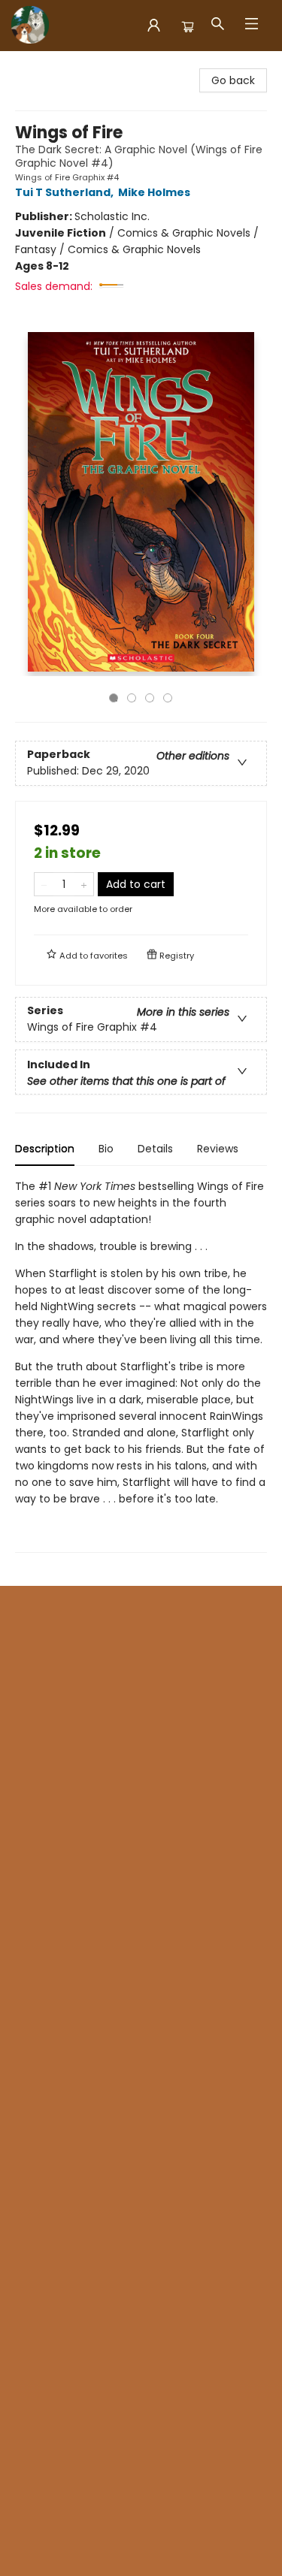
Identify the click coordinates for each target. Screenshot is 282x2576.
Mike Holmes (154, 192)
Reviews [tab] (218, 1149)
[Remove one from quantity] (44, 884)
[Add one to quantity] (84, 884)
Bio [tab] (106, 1149)
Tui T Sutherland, (65, 192)
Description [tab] (45, 1149)
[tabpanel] (141, 1365)
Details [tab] (155, 1149)
